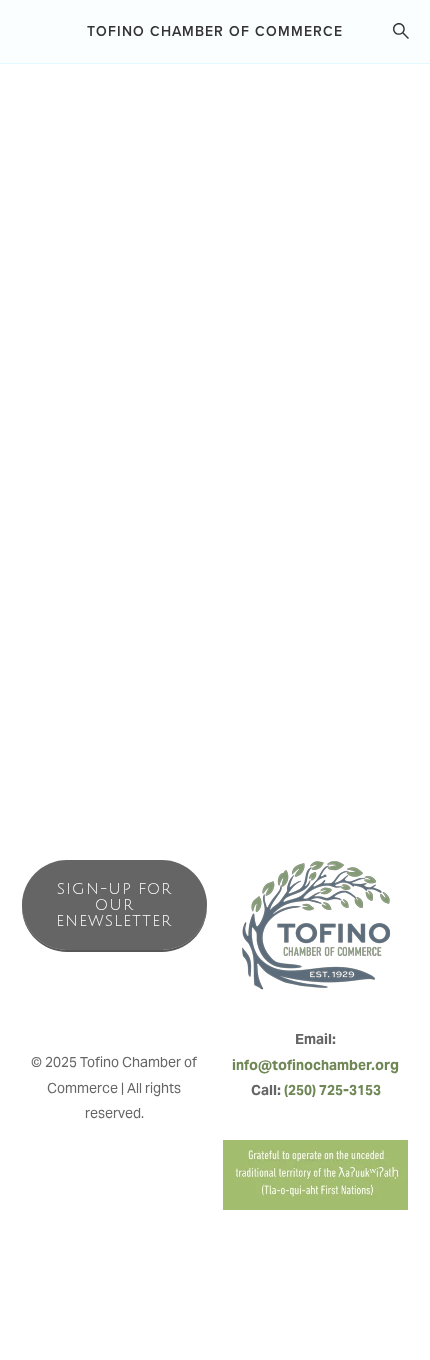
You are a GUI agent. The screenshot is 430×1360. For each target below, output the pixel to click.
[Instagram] (114, 1000)
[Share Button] (378, 256)
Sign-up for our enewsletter (114, 905)
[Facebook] (70, 1000)
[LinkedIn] (158, 1000)
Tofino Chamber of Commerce (215, 31)
